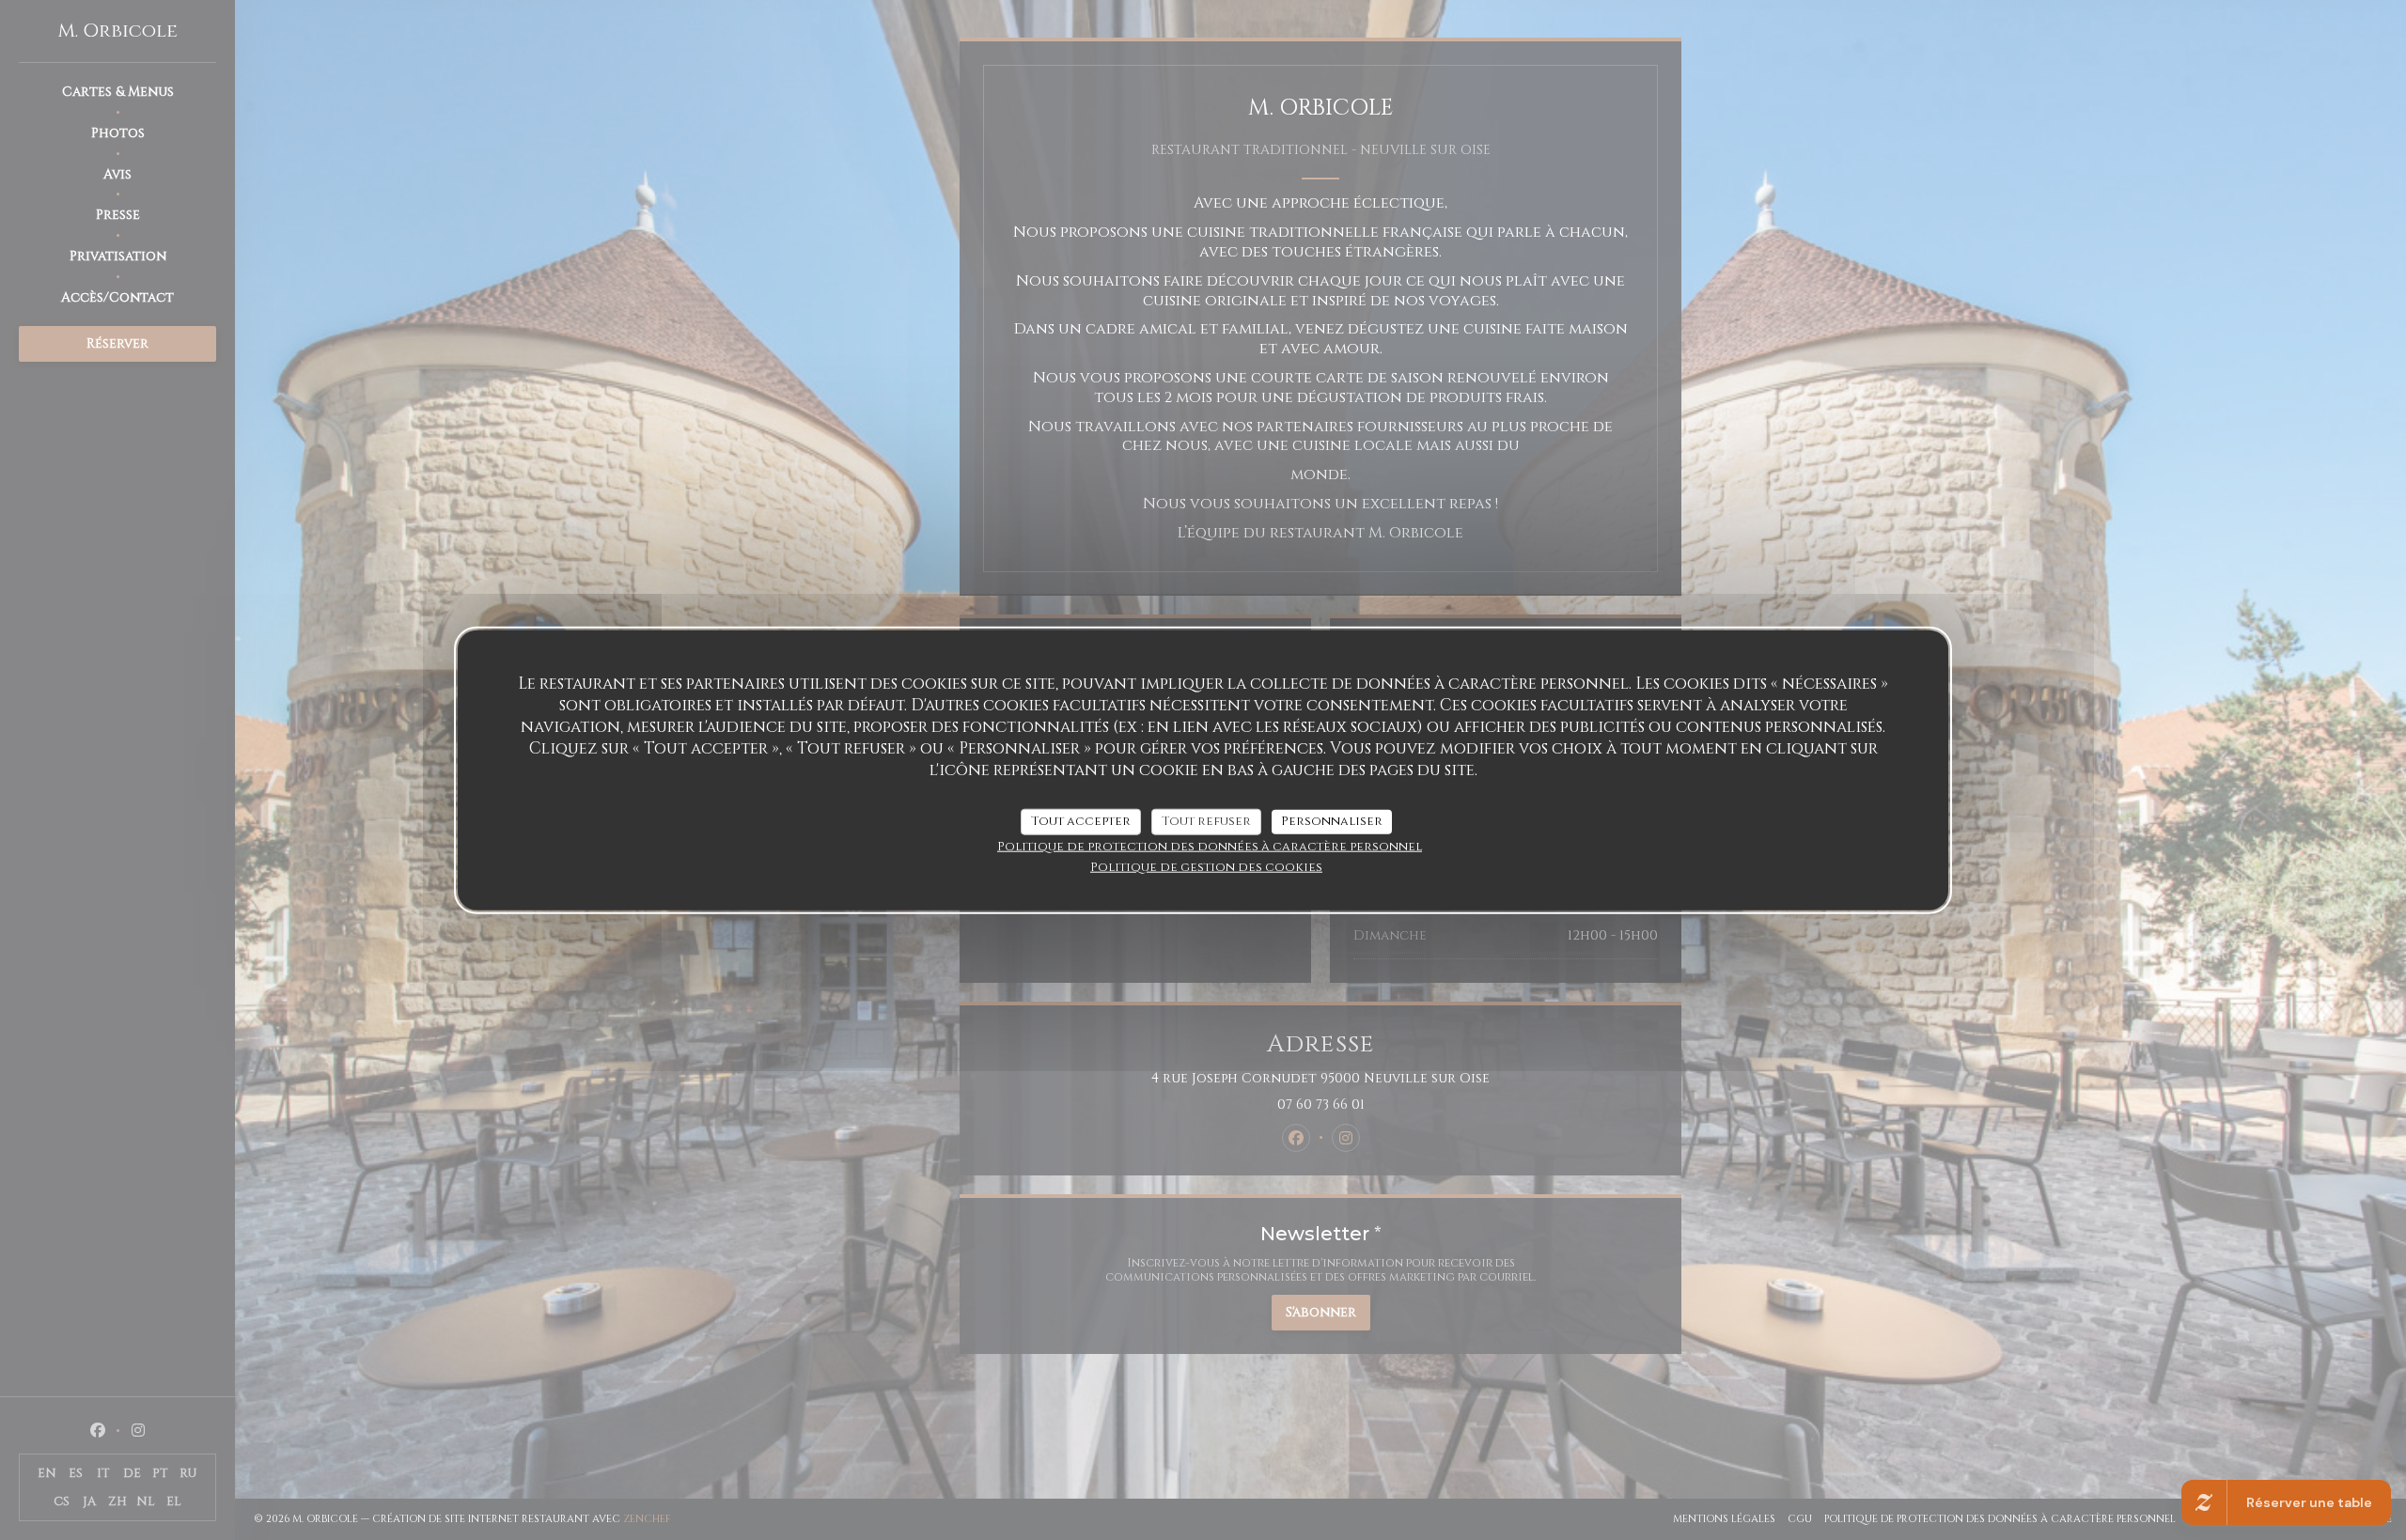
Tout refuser (1206, 820)
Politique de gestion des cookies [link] (1206, 866)
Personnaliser (1332, 820)
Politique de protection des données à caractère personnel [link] (1210, 846)
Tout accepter (1081, 820)
